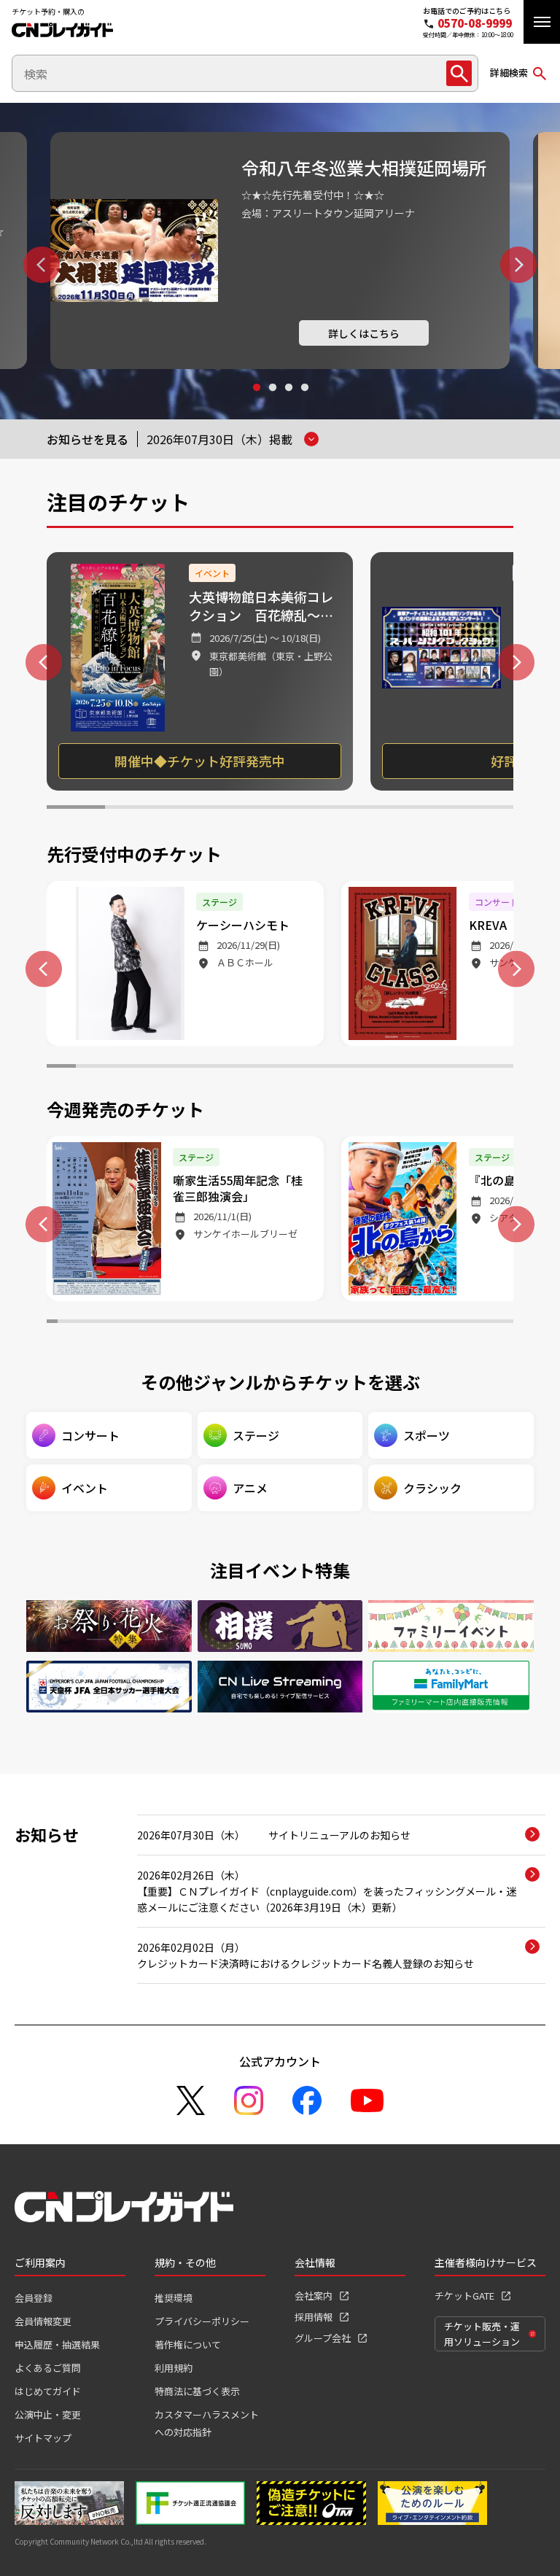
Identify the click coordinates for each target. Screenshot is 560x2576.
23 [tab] (291, 1323)
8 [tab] (484, 809)
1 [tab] (256, 401)
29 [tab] (356, 1323)
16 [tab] (499, 1068)
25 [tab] (312, 1323)
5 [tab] (309, 809)
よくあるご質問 (48, 2368)
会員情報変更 (43, 2321)
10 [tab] (324, 1068)
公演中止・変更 (48, 2414)
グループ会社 (323, 2338)
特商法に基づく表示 (197, 2391)
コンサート (90, 1435)
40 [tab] (475, 1323)
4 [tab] (304, 401)
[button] (542, 22)
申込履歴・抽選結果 (57, 2344)
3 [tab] (288, 401)
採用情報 (314, 2317)
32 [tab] (388, 1323)
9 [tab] (295, 1068)
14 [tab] (440, 1068)
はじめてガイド (48, 2391)
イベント (85, 1488)
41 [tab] (486, 1323)
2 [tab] (272, 401)
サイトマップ (43, 2438)
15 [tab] (470, 1068)
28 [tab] (345, 1323)
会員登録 (34, 2298)
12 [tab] (382, 1068)
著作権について (188, 2344)
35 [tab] (421, 1323)
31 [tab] (377, 1323)
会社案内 (314, 2296)
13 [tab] (411, 1068)
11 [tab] (353, 1068)
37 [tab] (443, 1323)
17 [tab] (226, 1323)
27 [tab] (334, 1323)
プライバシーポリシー (202, 2321)
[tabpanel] (280, 251)
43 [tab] (508, 1323)
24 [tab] (302, 1323)
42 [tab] (497, 1323)
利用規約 (174, 2368)
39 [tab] (465, 1323)
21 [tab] (269, 1323)
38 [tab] (454, 1323)
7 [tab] (426, 809)
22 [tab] (280, 1323)
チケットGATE (464, 2296)
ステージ (256, 1435)
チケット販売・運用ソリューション (482, 2334)
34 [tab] (410, 1323)
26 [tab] (323, 1323)
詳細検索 (509, 73)
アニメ (250, 1488)
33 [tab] (399, 1323)
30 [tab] (367, 1323)
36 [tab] (432, 1323)
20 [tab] (258, 1323)
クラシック (432, 1488)
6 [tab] (367, 809)
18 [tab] (237, 1323)
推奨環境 (174, 2298)
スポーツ (427, 1435)
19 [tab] (248, 1323)
